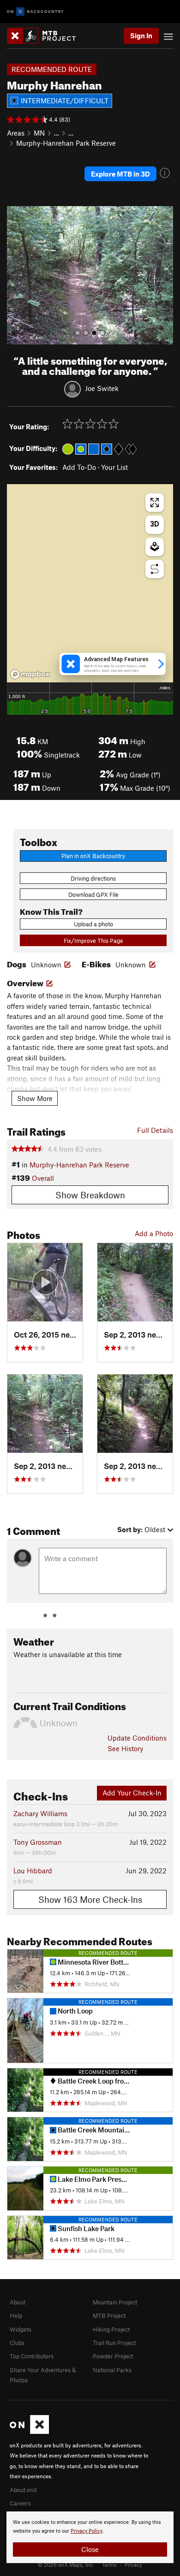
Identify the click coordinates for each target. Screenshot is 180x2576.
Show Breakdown (90, 1195)
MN (39, 133)
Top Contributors (32, 2356)
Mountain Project (115, 2302)
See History (125, 1748)
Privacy (133, 2564)
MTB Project (109, 2315)
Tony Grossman (38, 1842)
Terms (109, 2564)
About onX (24, 2490)
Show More (35, 1098)
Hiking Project (111, 2329)
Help (16, 2315)
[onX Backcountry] (35, 12)
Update (137, 1738)
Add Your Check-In (132, 1793)
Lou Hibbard (33, 1871)
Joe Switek (102, 388)
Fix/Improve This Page (93, 941)
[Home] (46, 36)
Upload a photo (93, 924)
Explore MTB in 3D (120, 174)
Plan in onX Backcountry (93, 856)
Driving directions (93, 878)
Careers (20, 2503)
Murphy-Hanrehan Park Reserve (66, 143)
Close (90, 2549)
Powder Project (113, 2356)
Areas (16, 133)
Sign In (141, 36)
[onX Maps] (29, 2432)
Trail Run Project (114, 2343)
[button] (16, 275)
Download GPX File (93, 894)
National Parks (112, 2370)
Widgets (21, 2329)
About (18, 2302)
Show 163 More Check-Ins (90, 1899)
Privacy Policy (87, 2531)
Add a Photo (154, 1233)
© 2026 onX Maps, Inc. (66, 2564)
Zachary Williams (40, 1813)
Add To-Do (79, 467)
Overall (43, 1178)
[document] (90, 2537)
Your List (114, 467)
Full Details (155, 1130)
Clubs (17, 2343)
